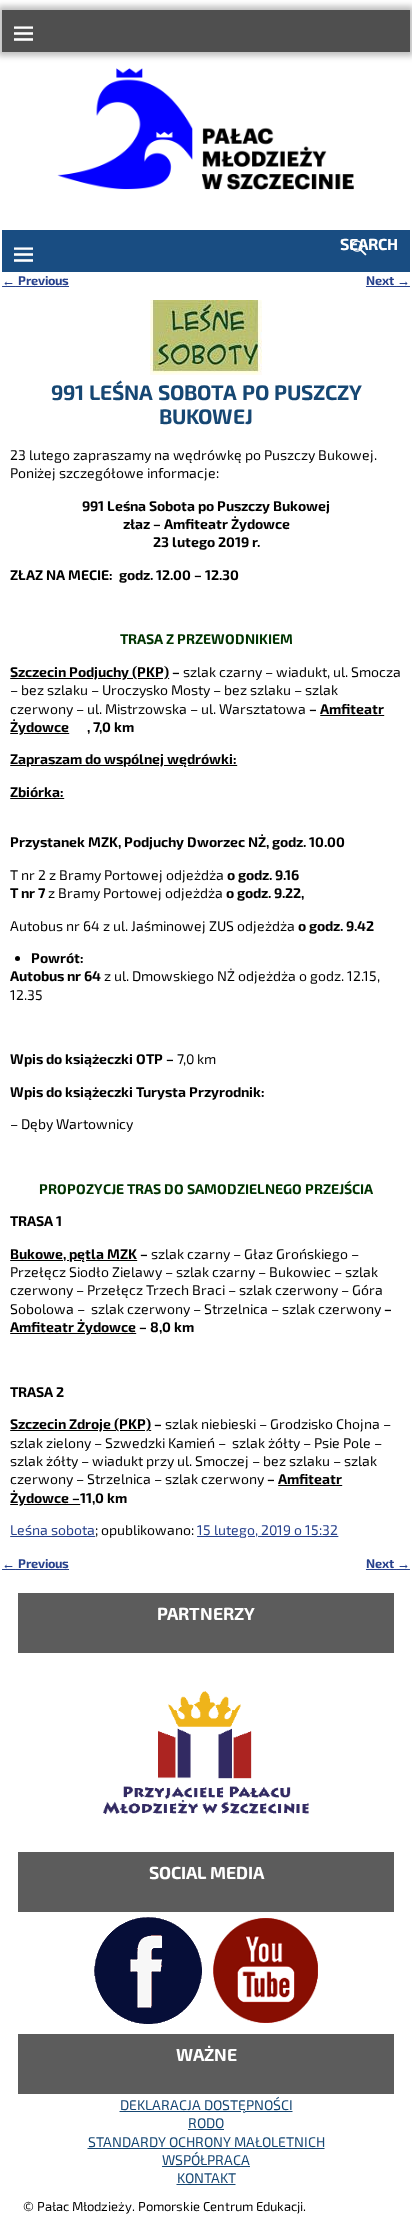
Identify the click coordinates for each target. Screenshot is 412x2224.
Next (388, 280)
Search (369, 243)
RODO (206, 2122)
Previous (35, 280)
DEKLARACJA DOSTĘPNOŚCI (206, 2104)
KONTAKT (206, 2177)
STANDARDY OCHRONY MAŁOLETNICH (206, 2141)
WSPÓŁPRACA (206, 2159)
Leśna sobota (52, 1529)
